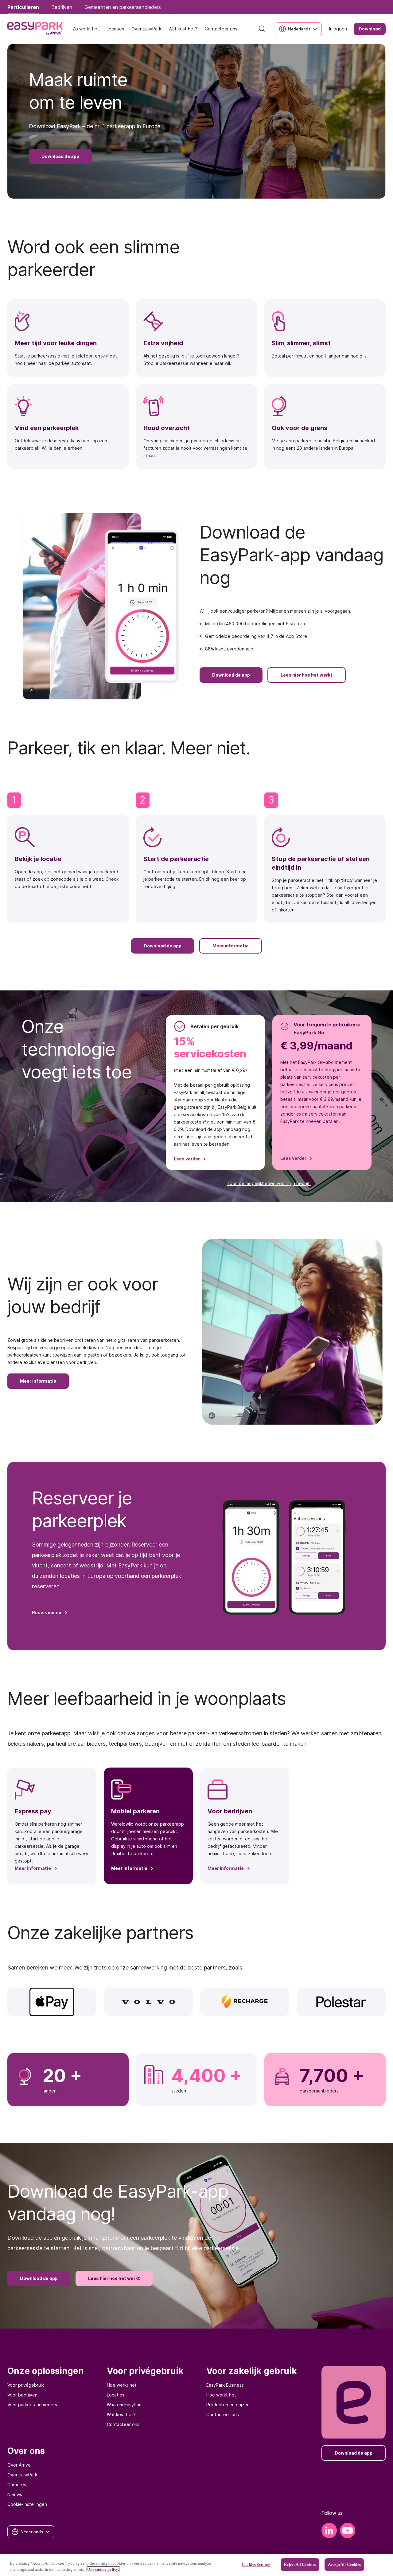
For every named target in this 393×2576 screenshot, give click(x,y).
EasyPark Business (225, 2385)
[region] (196, 2565)
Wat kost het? (121, 2414)
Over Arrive (19, 2465)
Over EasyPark (22, 2475)
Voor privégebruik (26, 2385)
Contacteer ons (123, 2424)
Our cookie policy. (103, 2569)
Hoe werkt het (122, 2385)
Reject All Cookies (300, 2564)
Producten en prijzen (228, 2405)
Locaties (116, 2395)
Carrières (17, 2485)
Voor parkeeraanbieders (32, 2405)
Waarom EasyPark (125, 2405)
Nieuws (15, 2494)
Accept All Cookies (344, 2564)
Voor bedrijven (22, 2395)
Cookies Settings (256, 2564)
